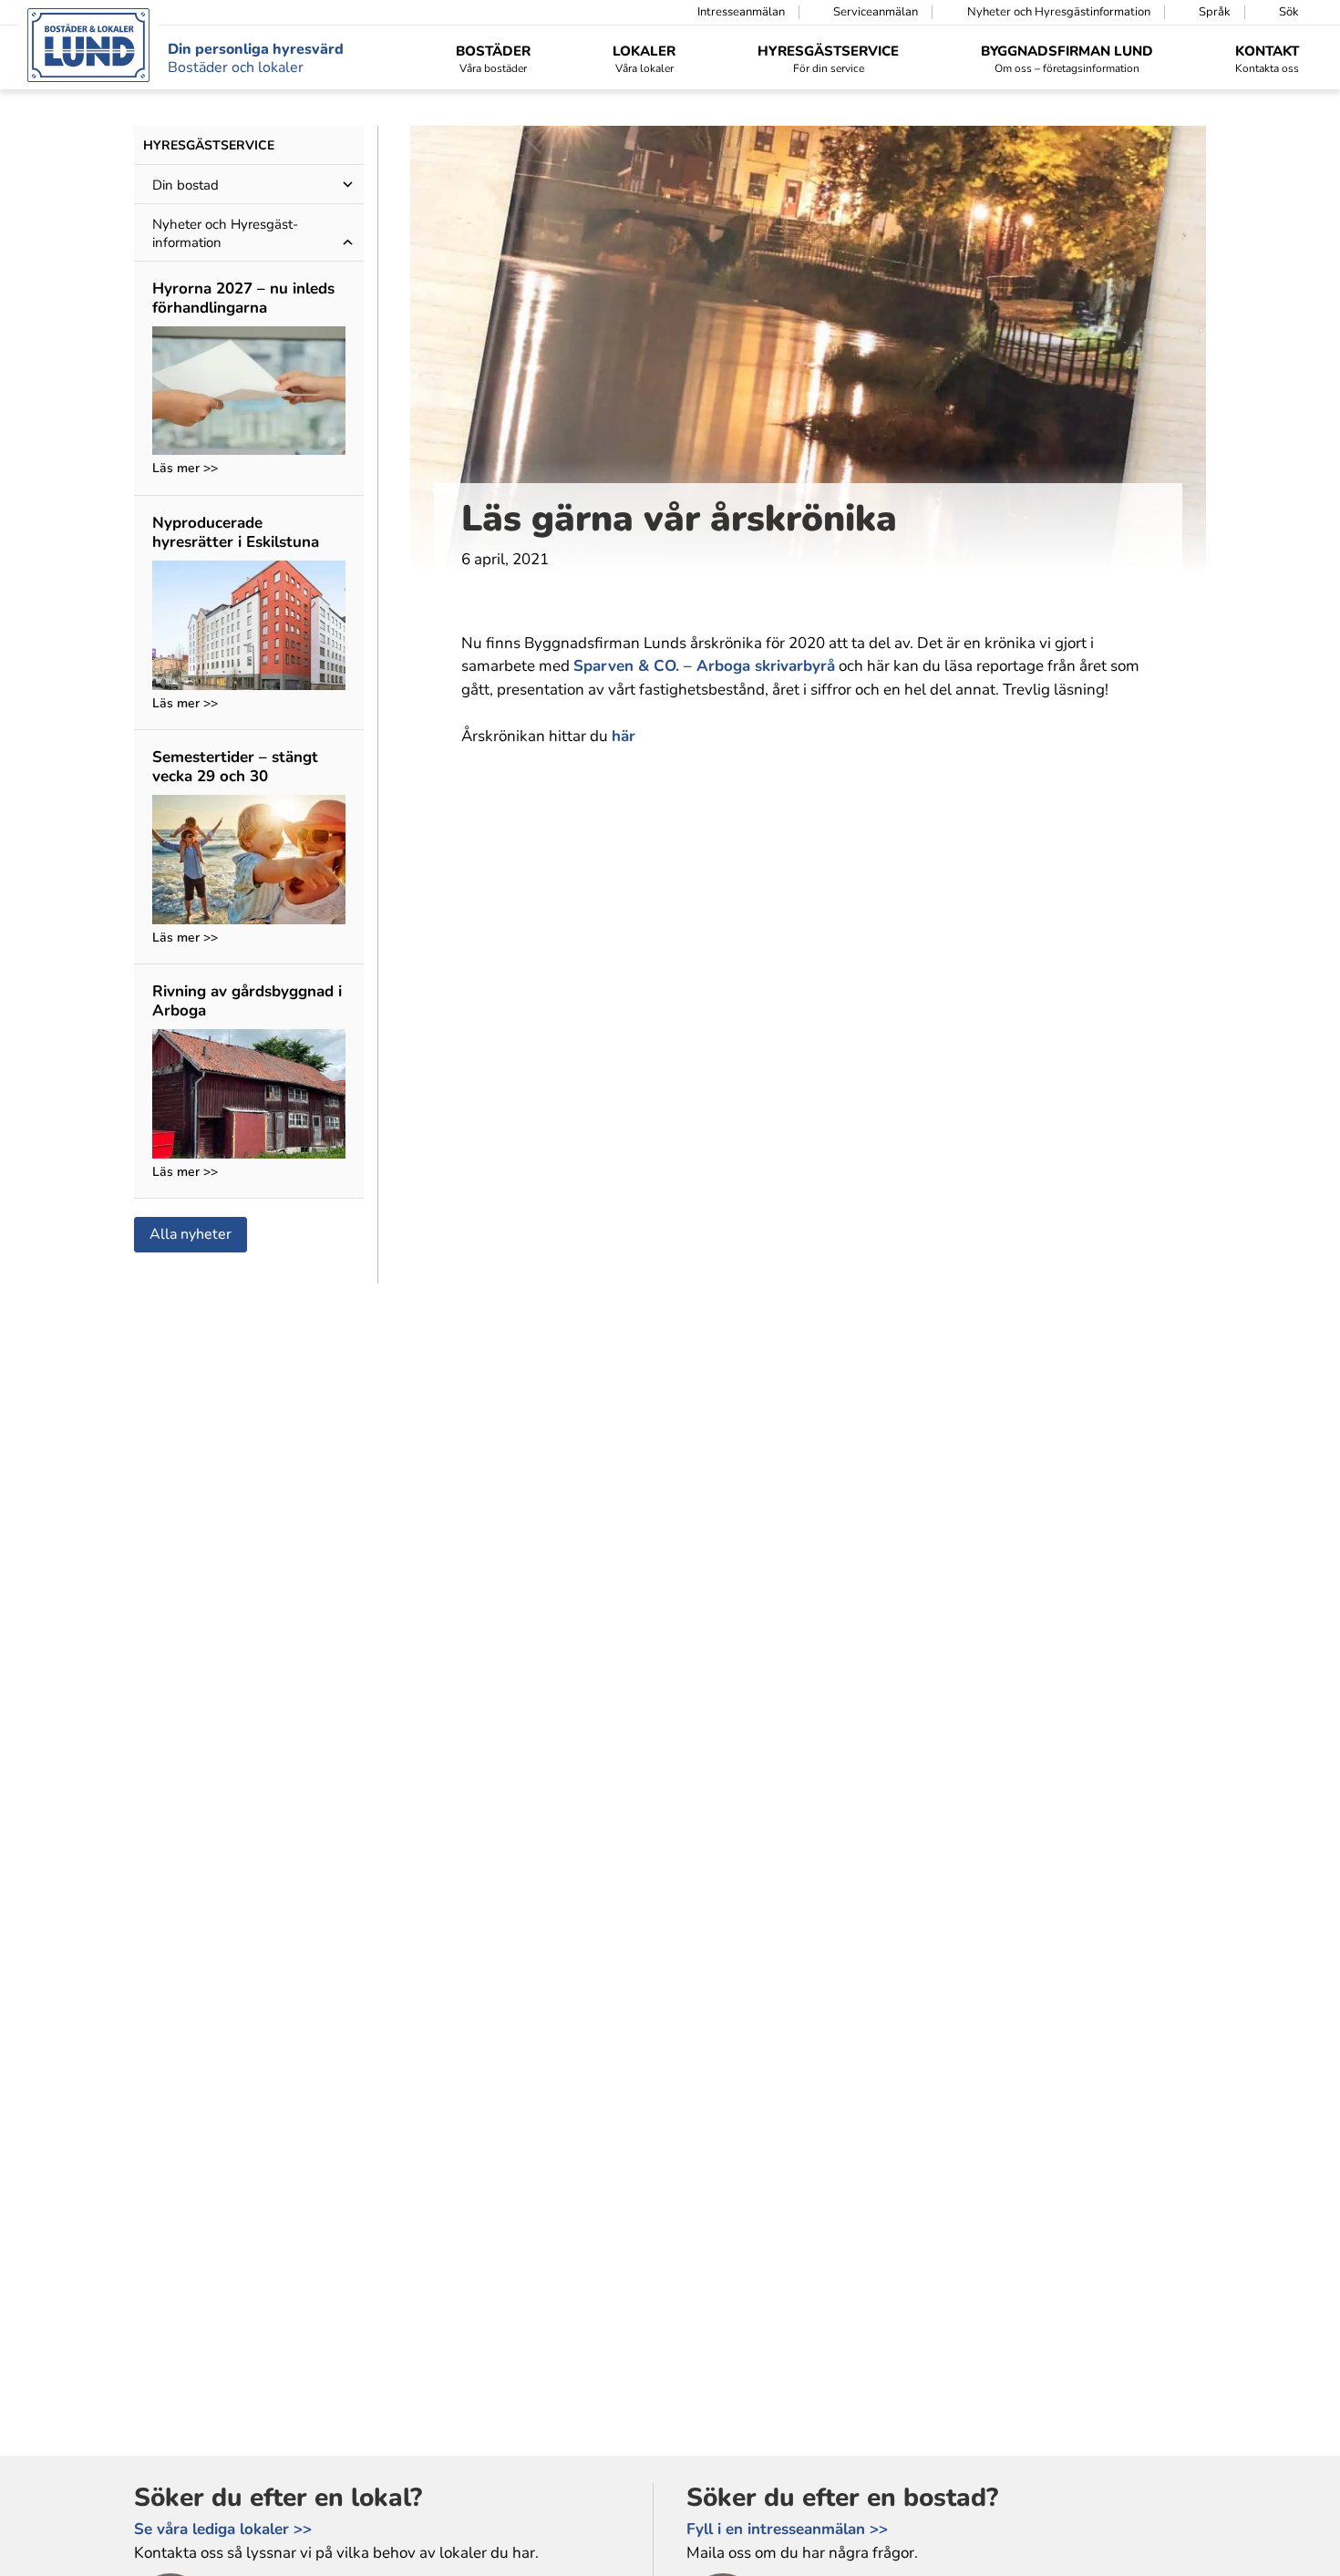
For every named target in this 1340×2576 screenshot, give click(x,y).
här (624, 736)
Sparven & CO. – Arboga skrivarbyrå (704, 666)
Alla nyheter (191, 1234)
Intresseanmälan (741, 12)
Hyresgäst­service (209, 145)
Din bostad (186, 185)
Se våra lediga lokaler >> (223, 2529)
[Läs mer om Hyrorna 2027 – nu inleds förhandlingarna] (249, 393)
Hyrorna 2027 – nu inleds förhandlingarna (243, 298)
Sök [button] (1289, 12)
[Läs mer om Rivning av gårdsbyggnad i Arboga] (249, 1096)
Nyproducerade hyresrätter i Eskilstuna (236, 532)
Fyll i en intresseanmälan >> (787, 2529)
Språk (1215, 12)
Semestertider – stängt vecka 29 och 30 (235, 766)
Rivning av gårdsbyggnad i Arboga (247, 1000)
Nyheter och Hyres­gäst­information (1059, 12)
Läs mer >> (185, 469)
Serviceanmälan (876, 12)
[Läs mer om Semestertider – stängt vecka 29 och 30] (249, 862)
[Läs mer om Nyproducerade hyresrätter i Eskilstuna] (249, 628)
